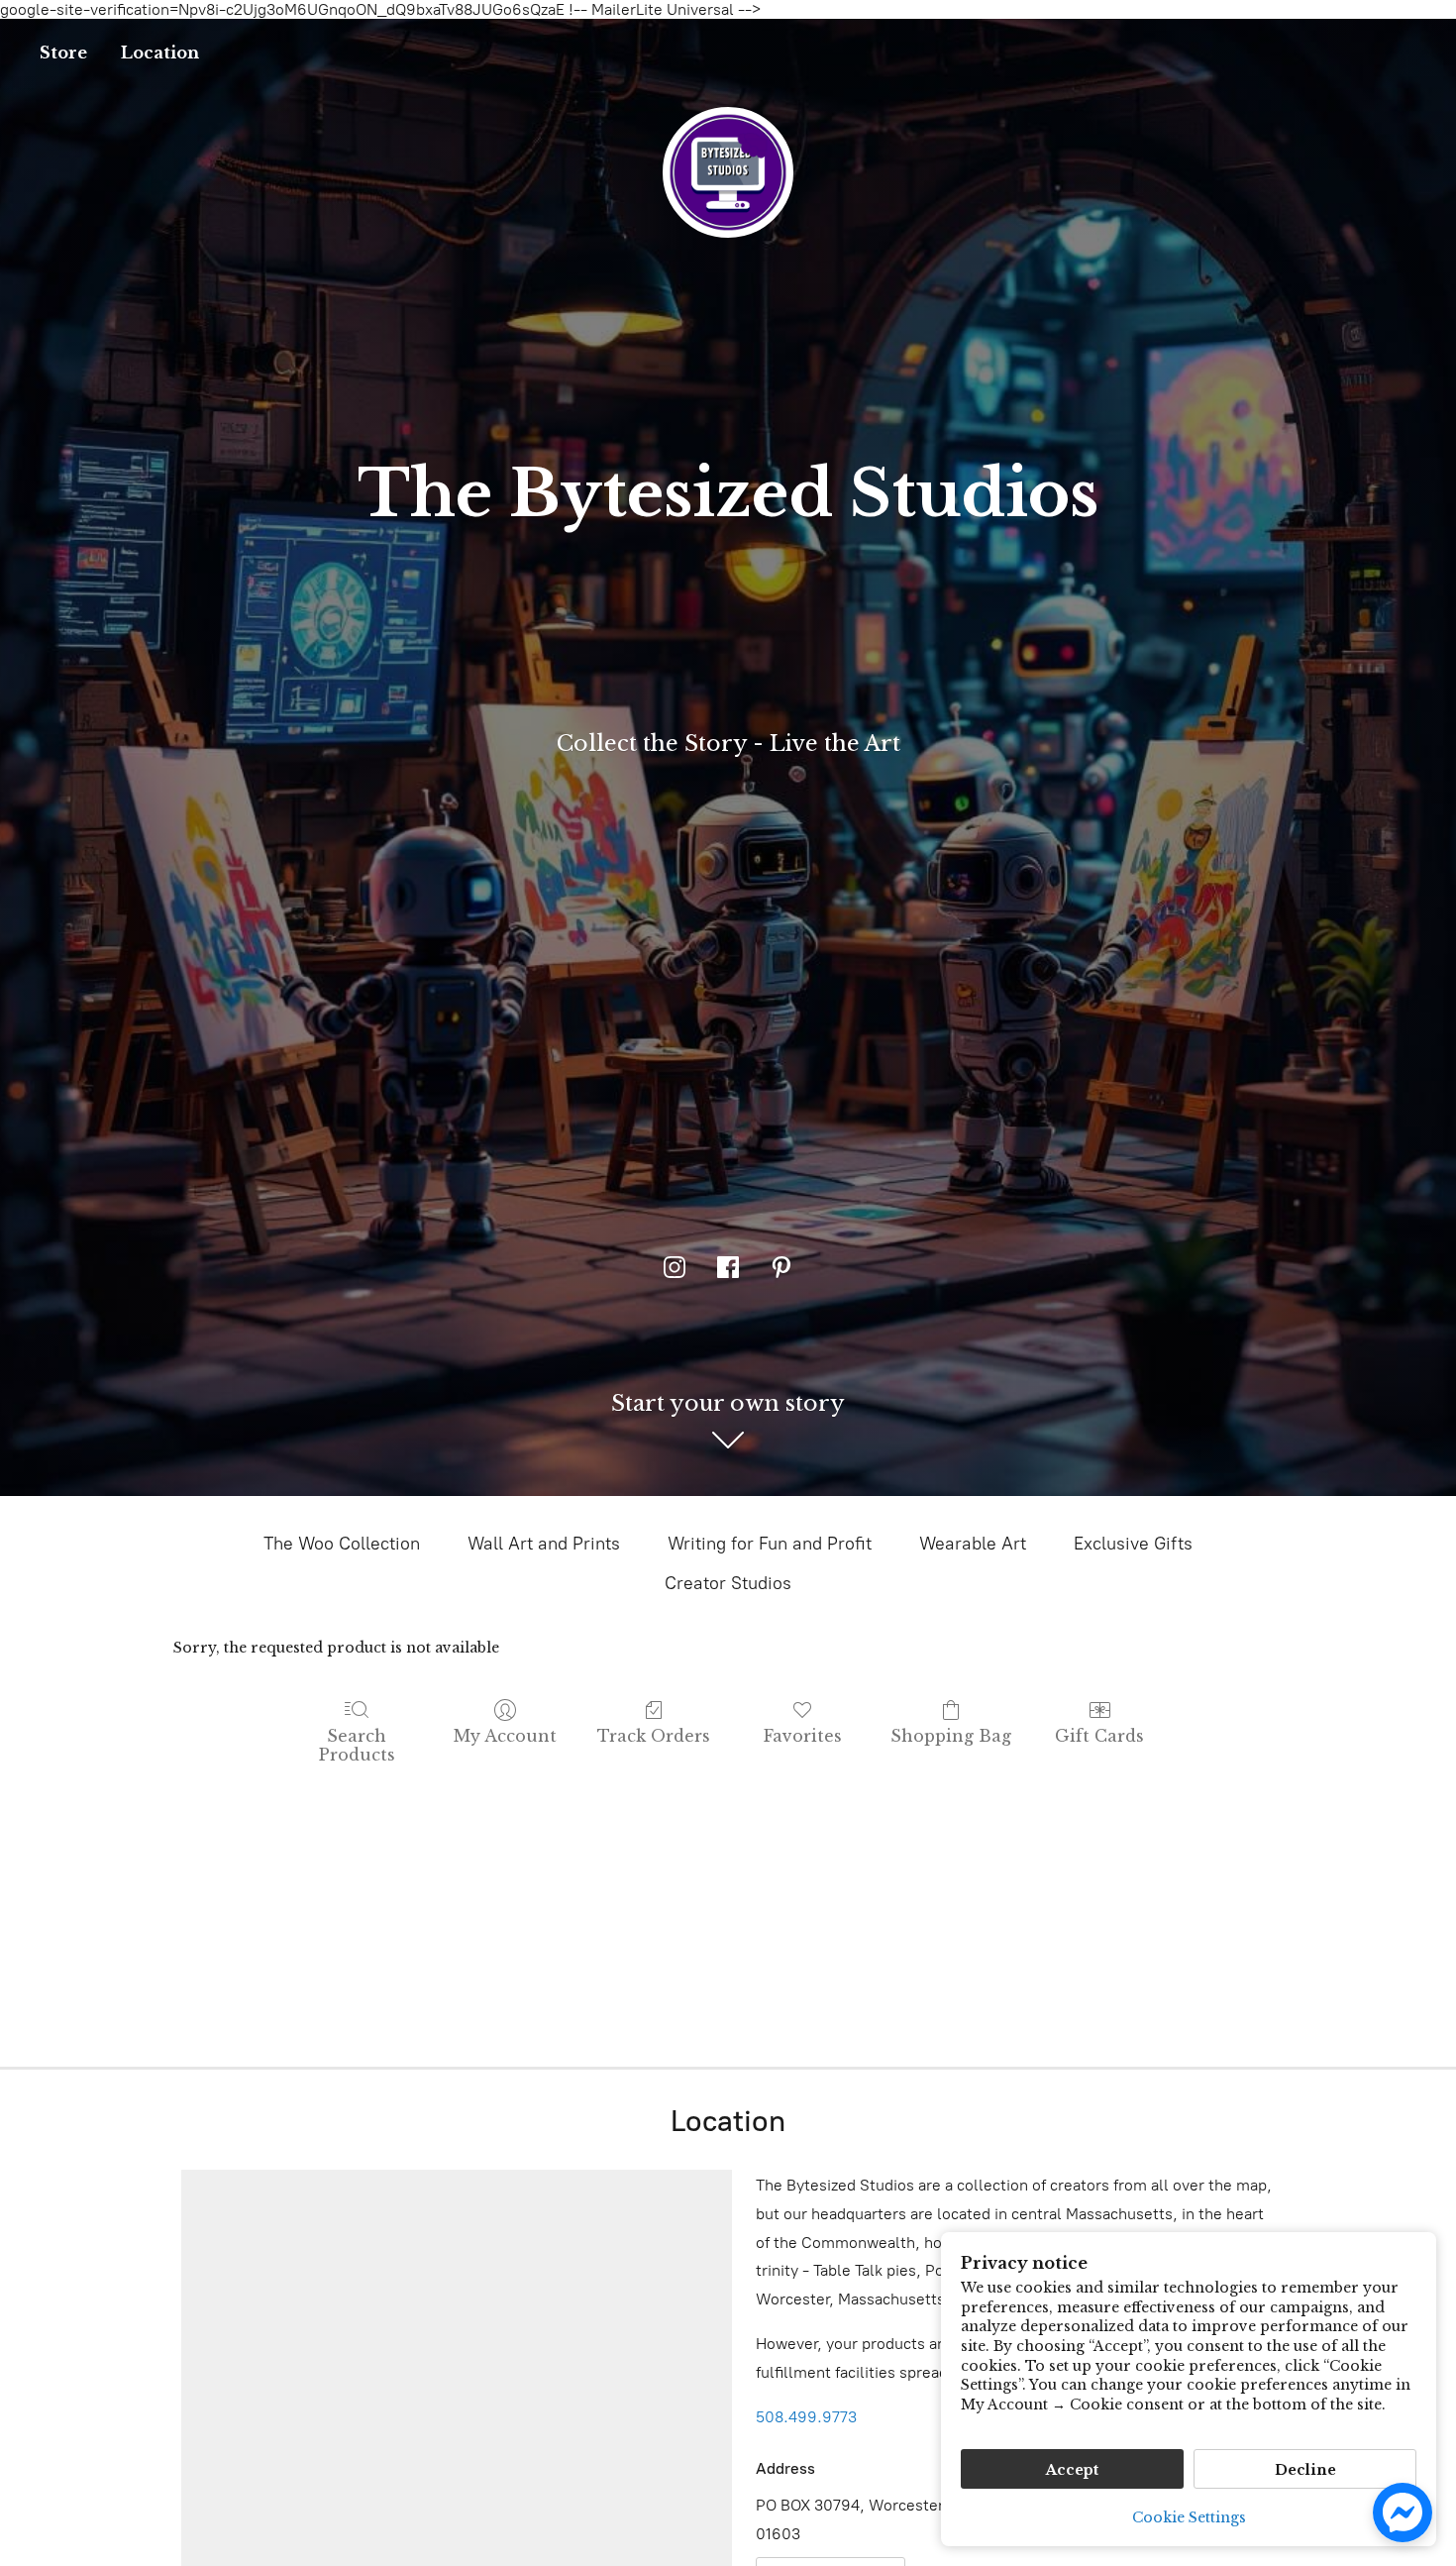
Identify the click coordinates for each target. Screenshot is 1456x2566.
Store (63, 53)
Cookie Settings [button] (1189, 2517)
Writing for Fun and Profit (770, 1544)
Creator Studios (728, 1583)
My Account (505, 1736)
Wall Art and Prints (544, 1544)
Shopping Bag (951, 1736)
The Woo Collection (342, 1544)
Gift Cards (1099, 1736)
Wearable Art (973, 1544)
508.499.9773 (806, 2417)
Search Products (357, 1745)
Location (160, 53)
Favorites (803, 1736)
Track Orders (654, 1736)
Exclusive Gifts (1133, 1544)
